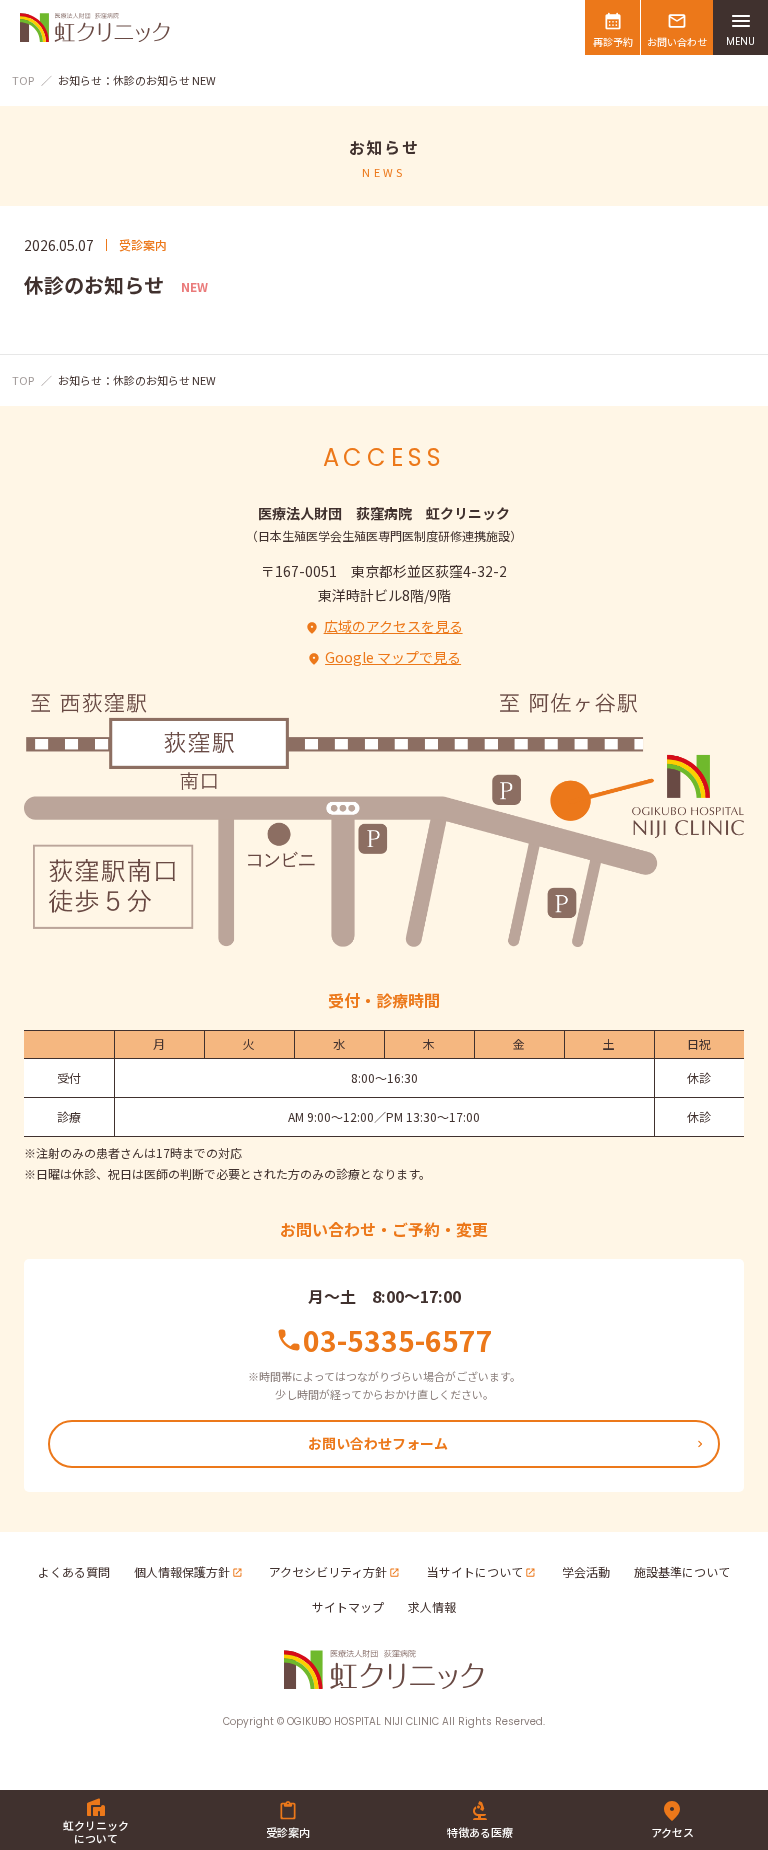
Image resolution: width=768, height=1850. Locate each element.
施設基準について (682, 1571)
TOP (23, 80)
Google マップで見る (393, 657)
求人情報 (432, 1606)
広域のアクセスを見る (393, 626)
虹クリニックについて (96, 1831)
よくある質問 (74, 1571)
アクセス (672, 1832)
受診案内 (288, 1832)
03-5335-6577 (398, 1340)
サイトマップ (348, 1606)
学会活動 (586, 1571)
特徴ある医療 (480, 1832)
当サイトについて (475, 1571)
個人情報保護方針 (182, 1571)
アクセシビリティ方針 (328, 1571)
